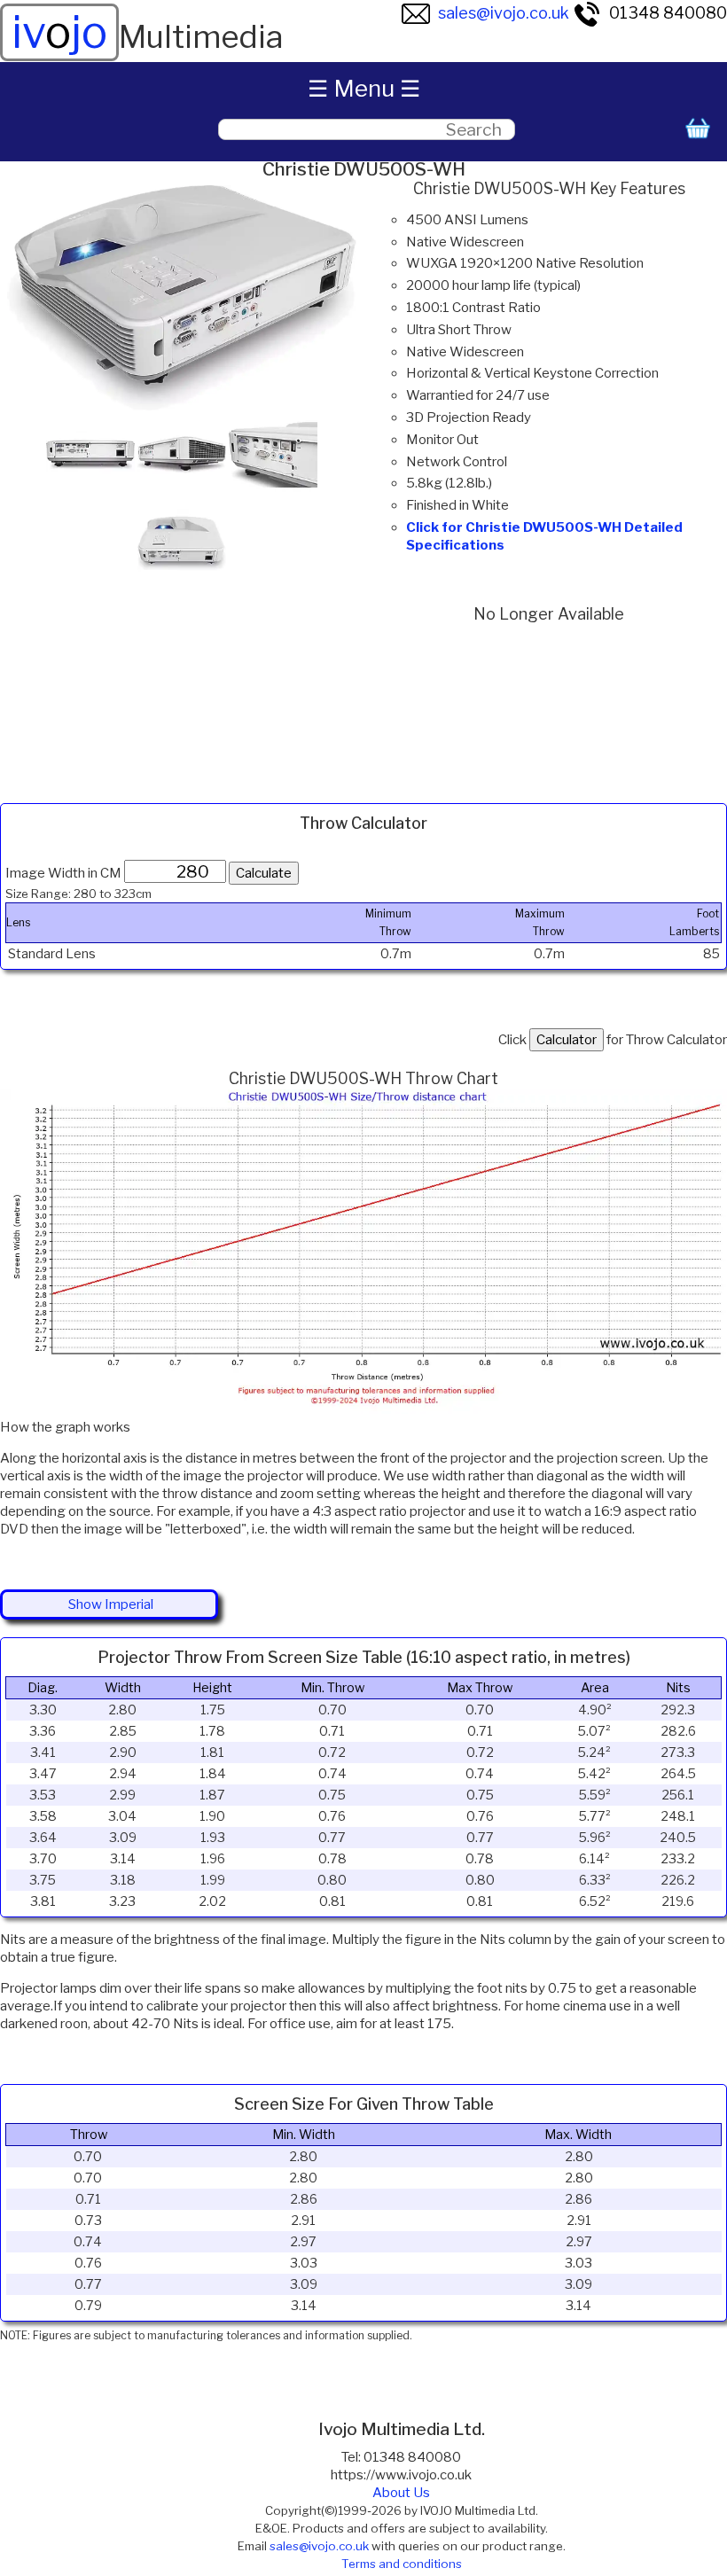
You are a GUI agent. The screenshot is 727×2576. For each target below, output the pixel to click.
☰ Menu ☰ (364, 88)
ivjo (59, 32)
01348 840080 (668, 13)
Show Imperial (111, 1604)
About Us (401, 2493)
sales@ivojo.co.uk (504, 13)
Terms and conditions (402, 2564)
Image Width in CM (63, 873)
